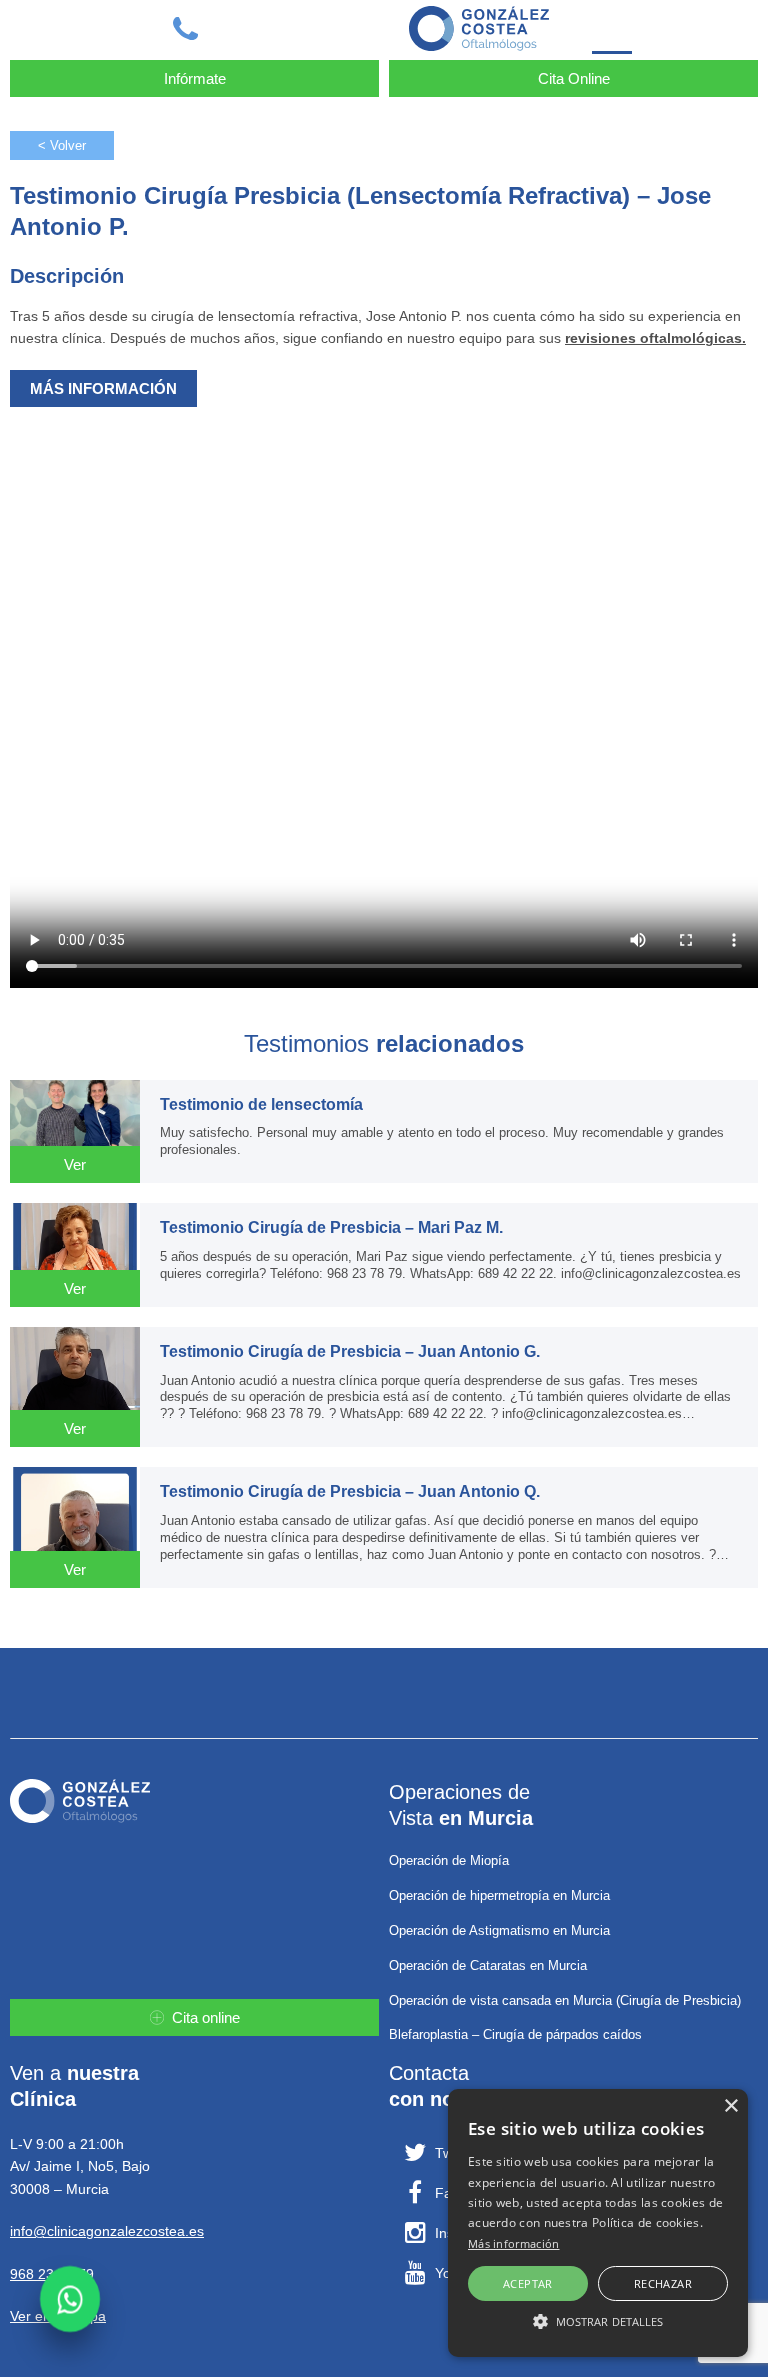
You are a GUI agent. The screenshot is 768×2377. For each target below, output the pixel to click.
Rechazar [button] (663, 2283)
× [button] (730, 2106)
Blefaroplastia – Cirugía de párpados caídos (515, 2034)
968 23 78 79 (52, 2274)
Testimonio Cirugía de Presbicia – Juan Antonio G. (350, 1351)
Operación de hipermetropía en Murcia (499, 1895)
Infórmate (195, 78)
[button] (598, 2321)
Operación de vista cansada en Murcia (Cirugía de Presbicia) (565, 2000)
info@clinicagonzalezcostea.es (107, 2231)
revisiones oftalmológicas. (655, 338)
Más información (514, 2243)
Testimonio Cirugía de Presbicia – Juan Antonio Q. (350, 1491)
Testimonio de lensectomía (261, 1104)
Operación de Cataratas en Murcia (488, 1965)
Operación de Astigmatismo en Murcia (499, 1930)
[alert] (598, 2223)
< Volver (62, 145)
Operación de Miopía (449, 1860)
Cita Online (574, 78)
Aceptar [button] (528, 2283)
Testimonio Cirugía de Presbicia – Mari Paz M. (331, 1227)
